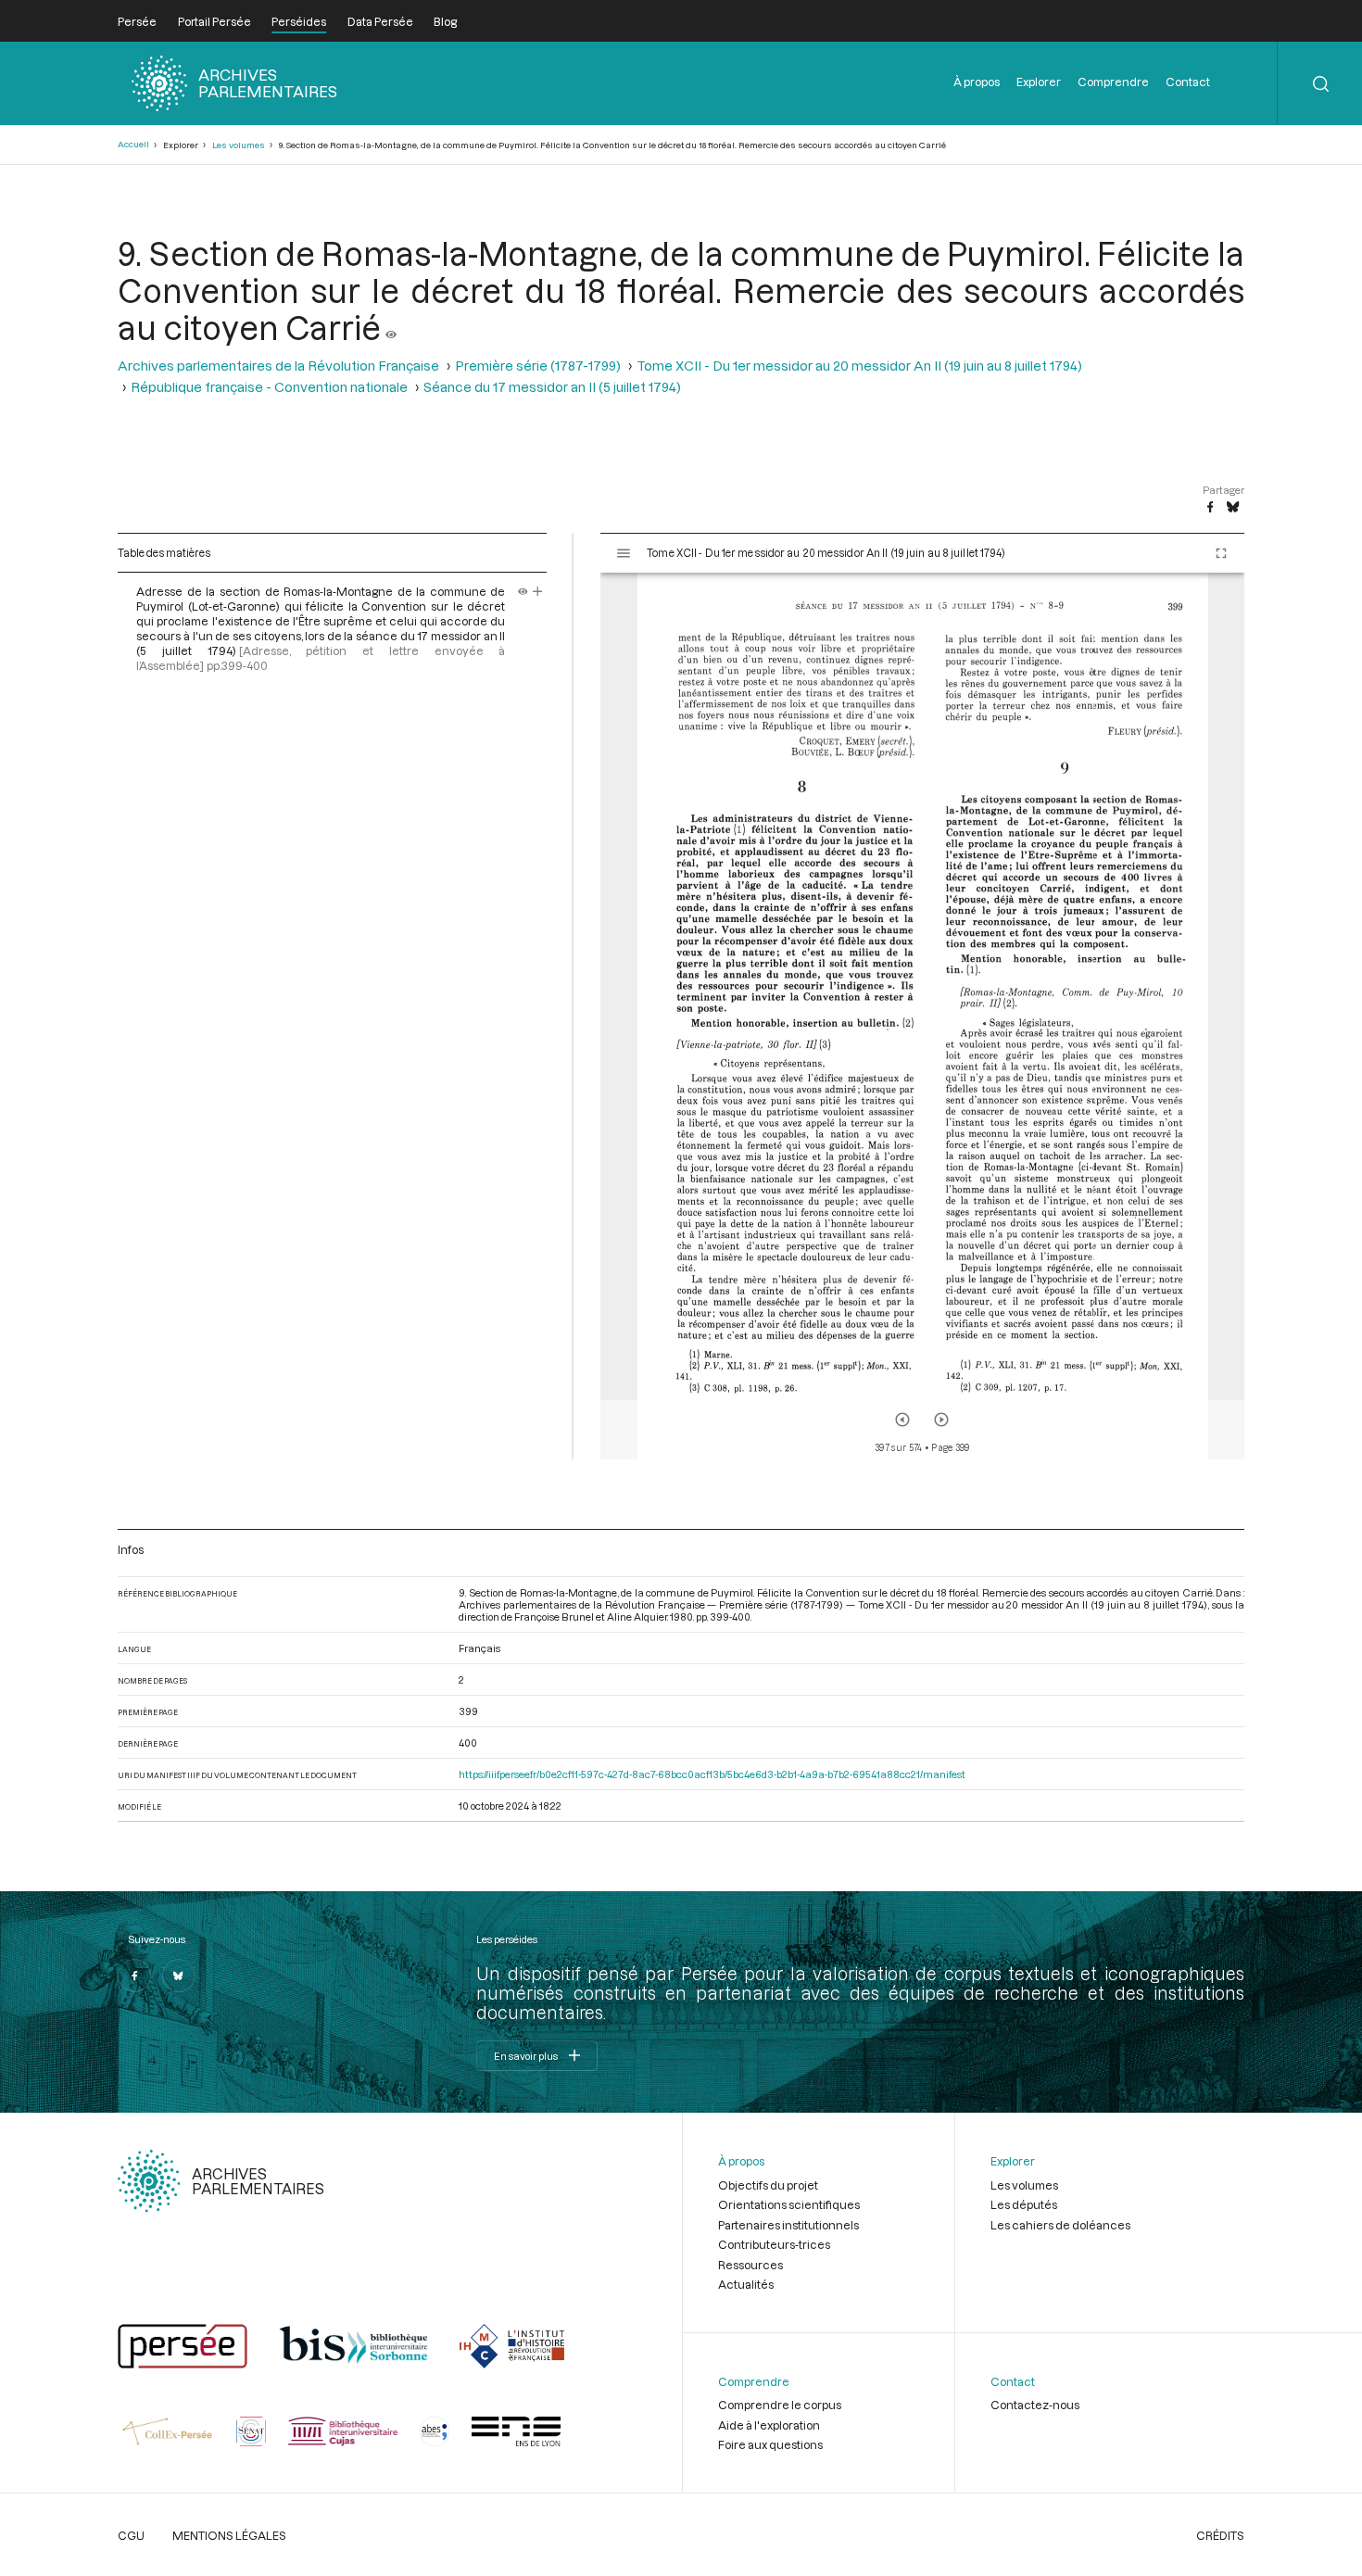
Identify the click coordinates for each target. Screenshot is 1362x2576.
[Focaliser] (538, 591)
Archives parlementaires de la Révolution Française (278, 366)
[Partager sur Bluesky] (1233, 508)
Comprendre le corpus (780, 2405)
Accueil (133, 144)
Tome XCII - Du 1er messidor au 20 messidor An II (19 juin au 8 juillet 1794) (859, 366)
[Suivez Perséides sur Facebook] (134, 1976)
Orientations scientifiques (789, 2204)
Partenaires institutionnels (788, 2225)
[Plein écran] (1221, 553)
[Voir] (391, 327)
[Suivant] (941, 1420)
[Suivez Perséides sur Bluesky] (179, 1976)
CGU (131, 2535)
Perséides (299, 21)
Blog (445, 21)
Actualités (746, 2284)
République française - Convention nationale (269, 387)
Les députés (1024, 2204)
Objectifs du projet (768, 2185)
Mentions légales (229, 2535)
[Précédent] (902, 1420)
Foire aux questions (770, 2444)
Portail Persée (214, 21)
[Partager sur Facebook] (1210, 508)
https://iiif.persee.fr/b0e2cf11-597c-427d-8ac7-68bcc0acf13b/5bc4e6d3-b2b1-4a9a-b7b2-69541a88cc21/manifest (712, 1774)
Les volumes (239, 145)
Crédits (1220, 2535)
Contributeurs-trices (774, 2244)
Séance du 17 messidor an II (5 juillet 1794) (552, 387)
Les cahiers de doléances (1060, 2225)
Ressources (750, 2265)
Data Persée (380, 21)
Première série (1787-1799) (538, 366)
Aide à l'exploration (769, 2425)
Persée (137, 21)
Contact (1188, 82)
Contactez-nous (1035, 2405)
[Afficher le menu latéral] (624, 553)
